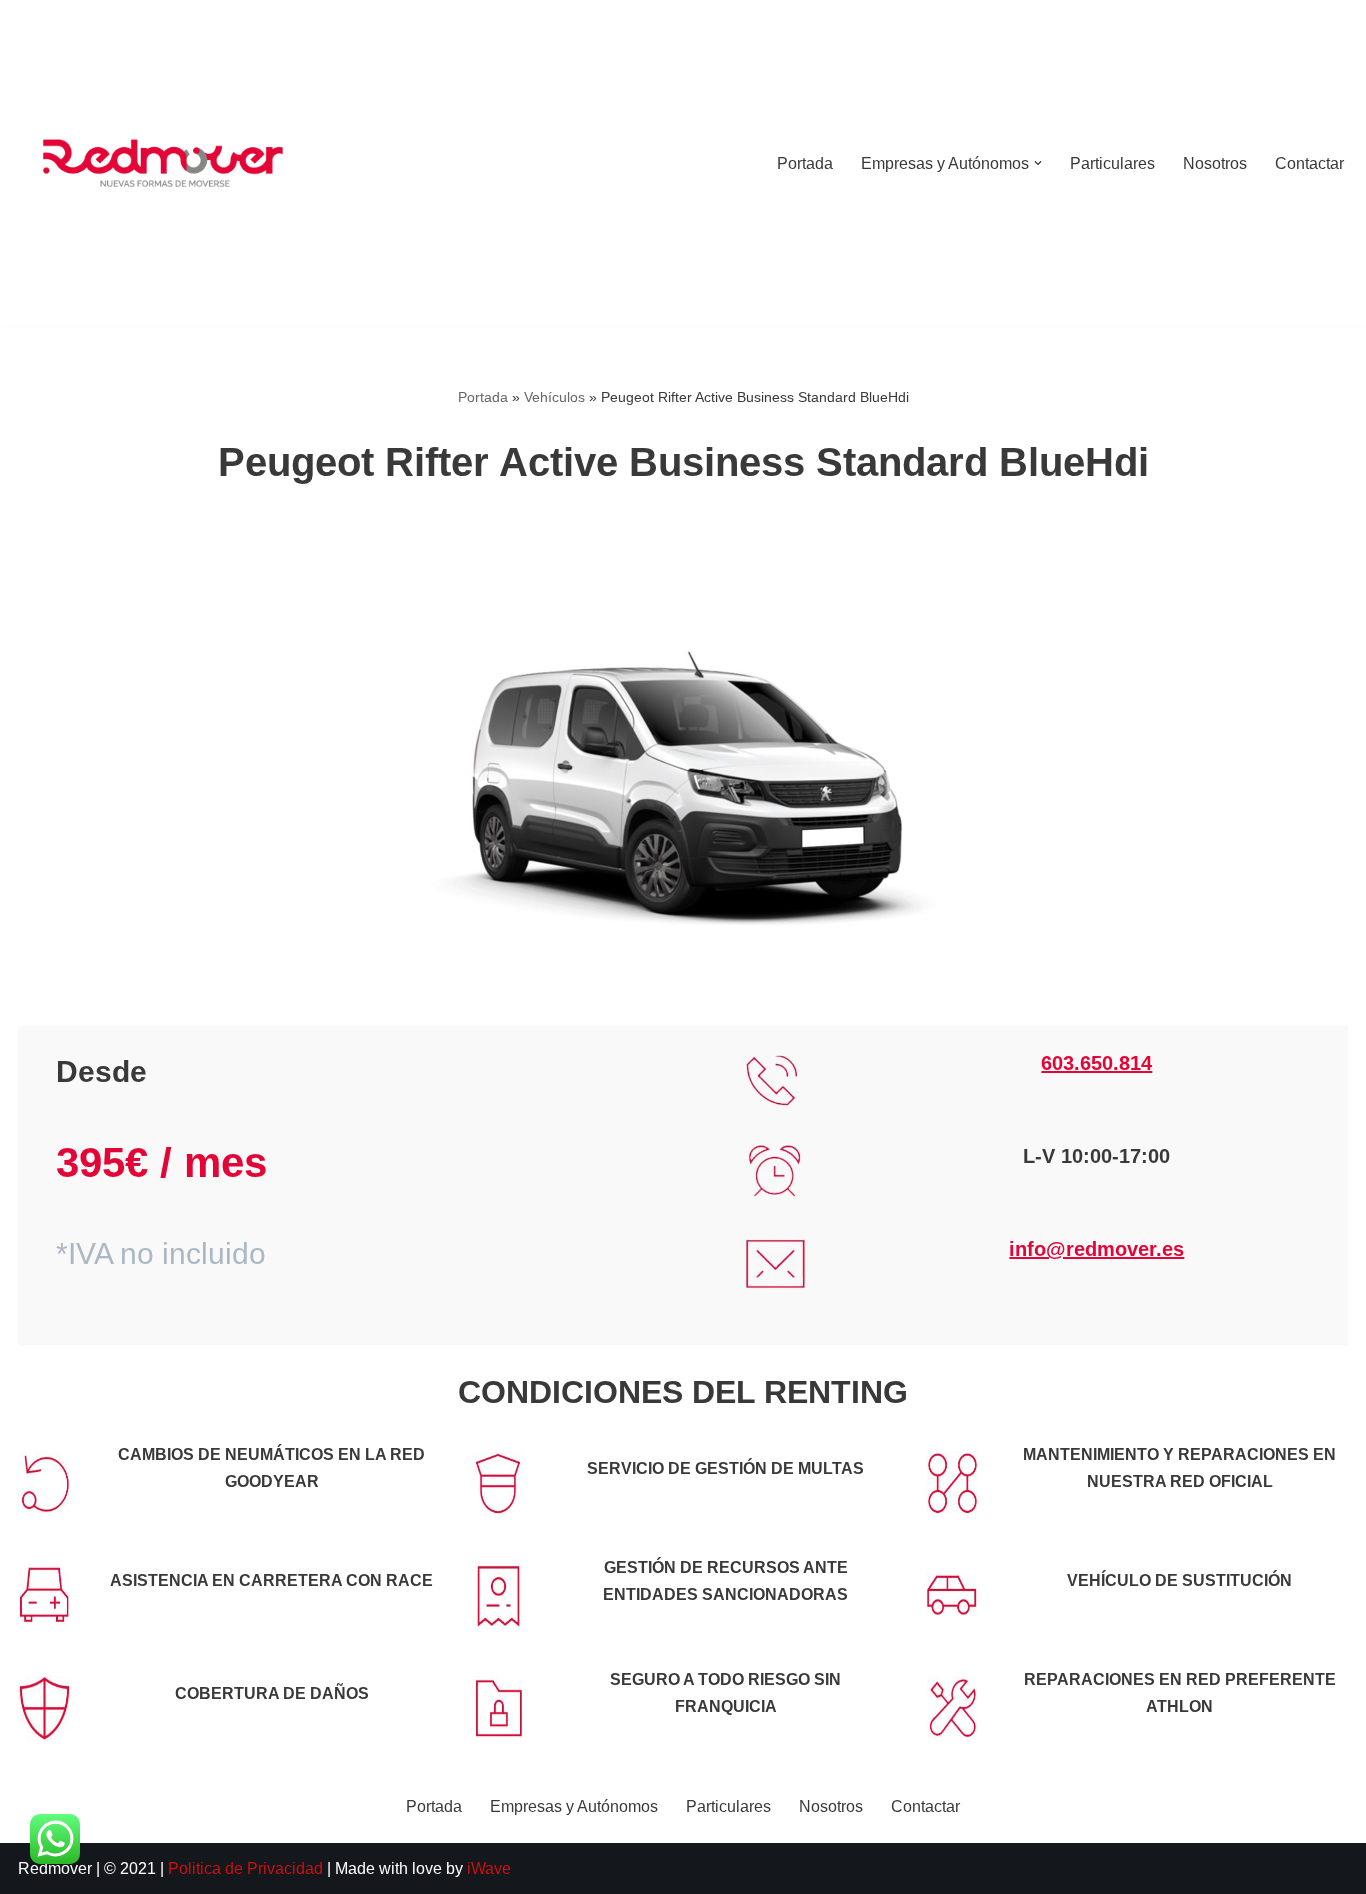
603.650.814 (1096, 1063)
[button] (1038, 163)
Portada (805, 163)
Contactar (1309, 163)
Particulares (1112, 163)
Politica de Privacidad (247, 1868)
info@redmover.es (1096, 1249)
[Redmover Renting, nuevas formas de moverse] (163, 163)
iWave (489, 1868)
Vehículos (554, 397)
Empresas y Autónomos (574, 1806)
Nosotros (1215, 163)
